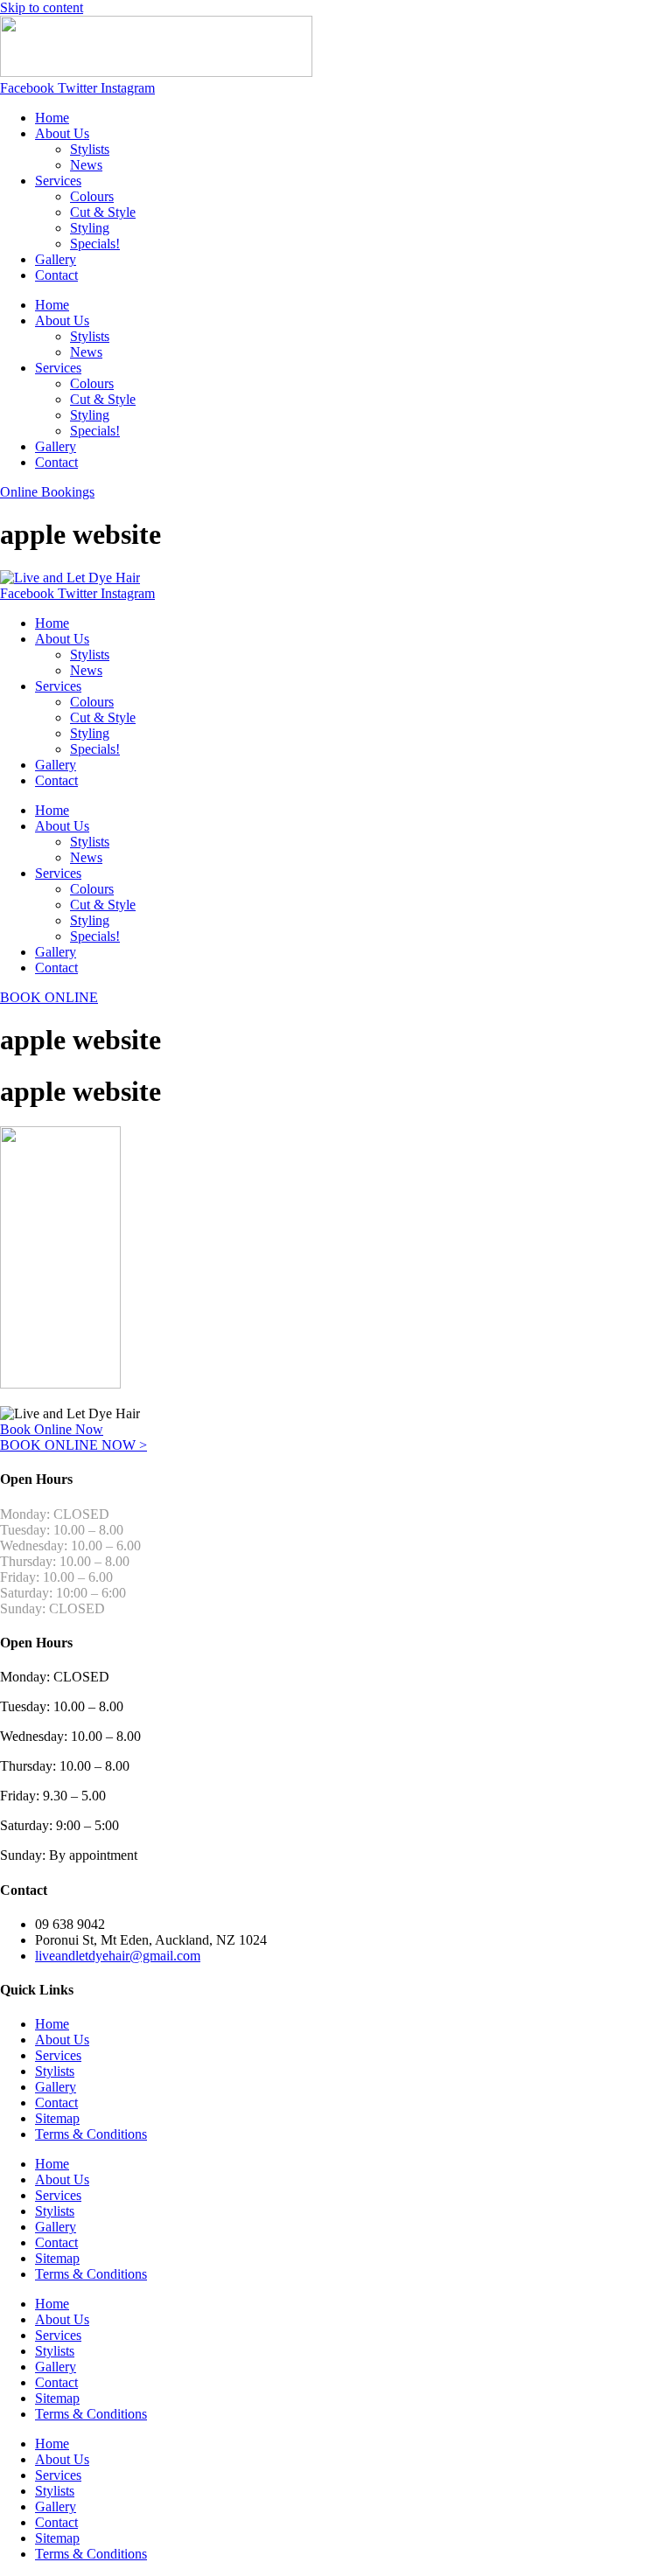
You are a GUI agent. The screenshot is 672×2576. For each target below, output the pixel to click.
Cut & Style (103, 212)
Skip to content (42, 7)
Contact (56, 275)
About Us (62, 133)
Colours (92, 196)
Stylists (90, 149)
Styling (90, 228)
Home (52, 118)
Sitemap (57, 2118)
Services (58, 181)
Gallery (56, 259)
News (86, 165)
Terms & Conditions (91, 2134)
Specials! (95, 244)
